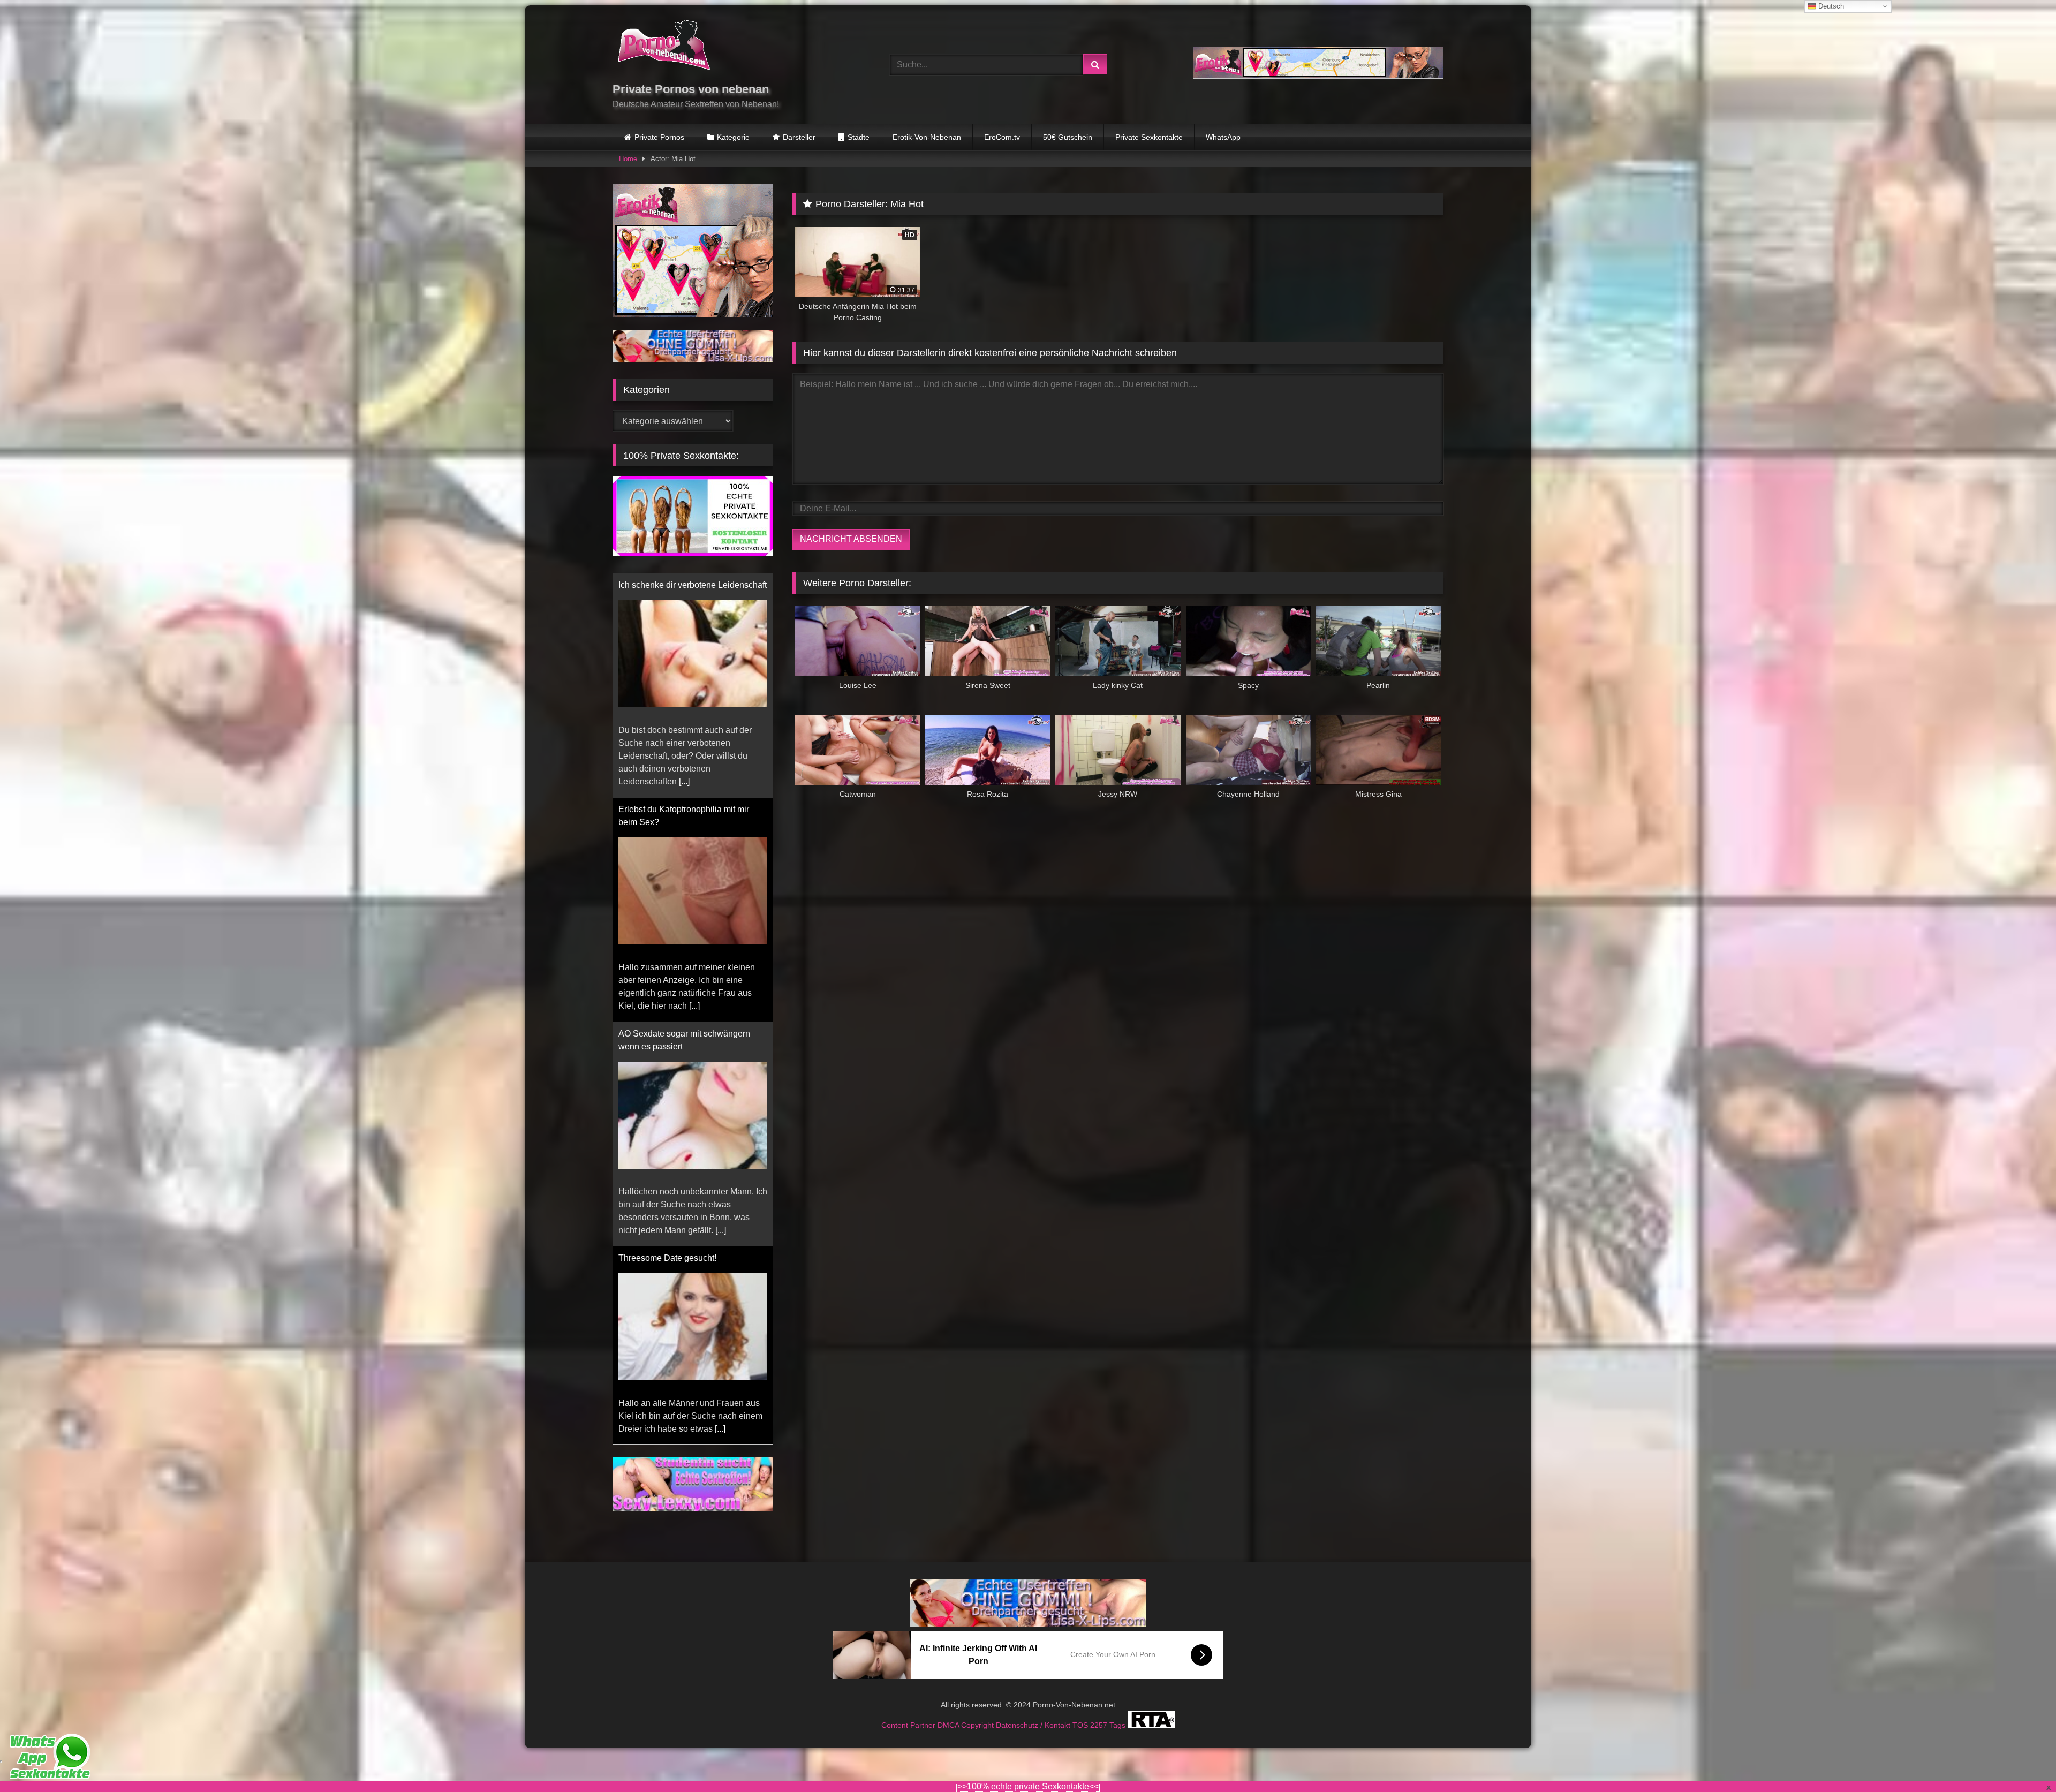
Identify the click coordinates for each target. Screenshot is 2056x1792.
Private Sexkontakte (1149, 137)
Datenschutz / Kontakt (1034, 1725)
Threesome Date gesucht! (667, 809)
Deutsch (1830, 6)
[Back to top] (2023, 1760)
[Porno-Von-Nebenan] (664, 47)
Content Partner (909, 1725)
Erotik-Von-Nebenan (927, 137)
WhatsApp (1223, 137)
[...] (721, 781)
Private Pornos (659, 137)
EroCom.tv (1002, 137)
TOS (1081, 1725)
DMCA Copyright (967, 1725)
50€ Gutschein (1068, 137)
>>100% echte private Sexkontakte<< (1028, 1786)
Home (628, 159)
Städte (859, 137)
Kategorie (733, 137)
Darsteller (799, 137)
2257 (1100, 1725)
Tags (1118, 1725)
